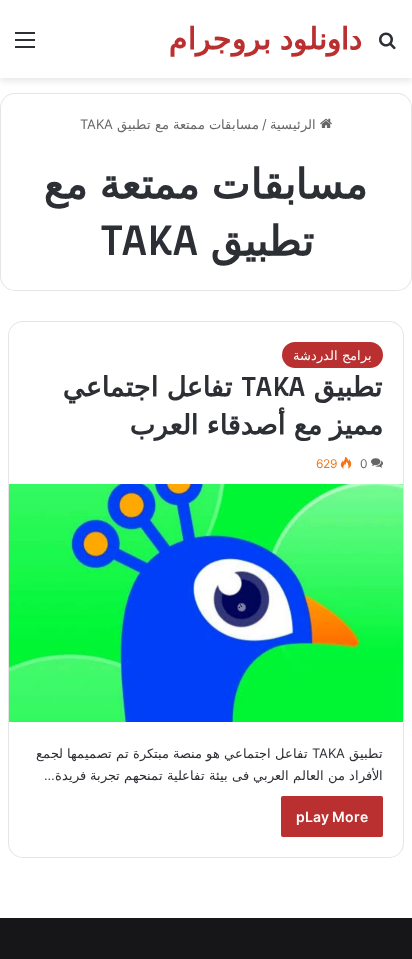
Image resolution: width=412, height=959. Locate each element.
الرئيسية (295, 124)
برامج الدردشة (332, 355)
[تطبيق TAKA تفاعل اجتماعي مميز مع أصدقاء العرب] (206, 602)
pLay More (332, 816)
